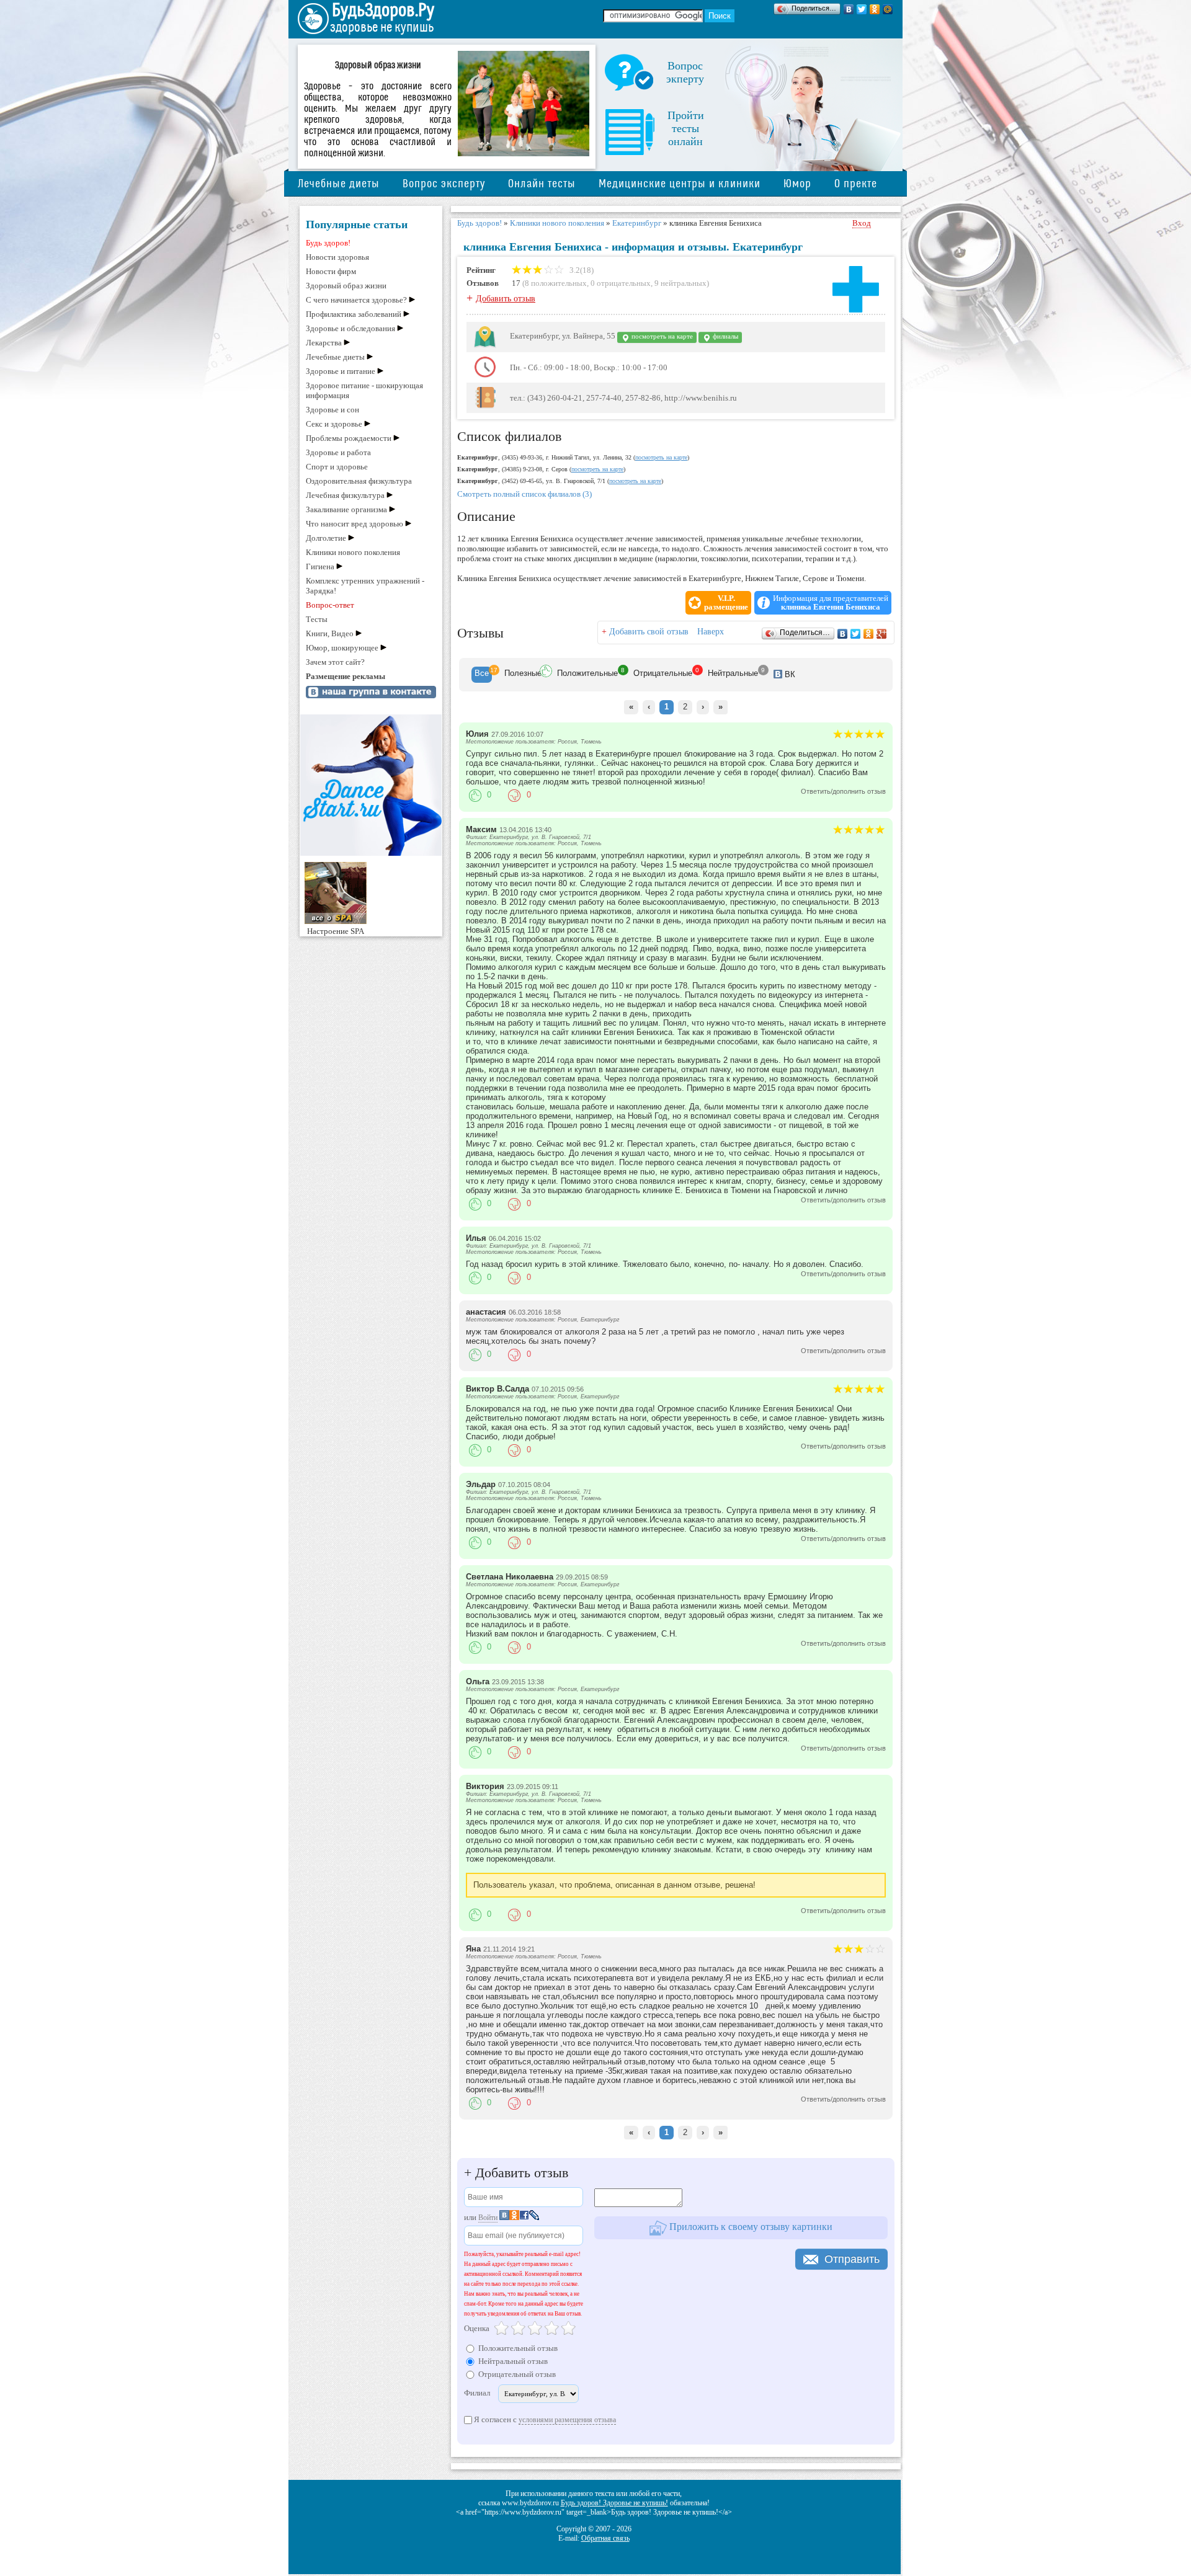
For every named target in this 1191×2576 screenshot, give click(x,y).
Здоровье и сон (332, 410)
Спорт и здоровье (337, 467)
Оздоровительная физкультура (359, 481)
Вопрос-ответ (330, 605)
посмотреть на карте (661, 336)
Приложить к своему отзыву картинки (750, 2227)
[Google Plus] (882, 634)
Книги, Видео (330, 633)
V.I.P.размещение (726, 603)
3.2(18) (581, 270)
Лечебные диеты (339, 184)
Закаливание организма (346, 509)
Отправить (852, 2259)
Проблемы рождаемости (349, 438)
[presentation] (482, 675)
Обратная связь (605, 2538)
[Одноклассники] (875, 9)
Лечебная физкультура (345, 495)
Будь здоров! (328, 243)
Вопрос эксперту (444, 184)
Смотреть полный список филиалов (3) (524, 494)
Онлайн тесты (542, 184)
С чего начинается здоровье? (356, 300)
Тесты (317, 619)
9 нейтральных (680, 283)
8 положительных (556, 283)
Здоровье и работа (338, 452)
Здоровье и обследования (350, 328)
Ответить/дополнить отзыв (843, 791)
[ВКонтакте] (849, 9)
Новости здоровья (337, 257)
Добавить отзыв (506, 299)
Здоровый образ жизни (346, 286)
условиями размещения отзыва (567, 2420)
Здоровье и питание (341, 371)
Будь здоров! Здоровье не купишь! (614, 2503)
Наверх (711, 632)
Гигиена (320, 566)
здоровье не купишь (382, 28)
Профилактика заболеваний (354, 314)
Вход (862, 223)
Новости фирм (331, 271)
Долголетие (326, 538)
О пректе (856, 184)
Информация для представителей (831, 603)
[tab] (482, 675)
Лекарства (324, 343)
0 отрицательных (621, 283)
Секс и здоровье (334, 424)
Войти (488, 2218)
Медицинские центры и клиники (680, 184)
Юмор (797, 184)
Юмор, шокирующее (342, 648)
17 (516, 283)
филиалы (725, 336)
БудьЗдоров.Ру (383, 11)
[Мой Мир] (888, 9)
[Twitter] (862, 9)
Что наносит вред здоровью (355, 524)
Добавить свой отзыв (649, 632)
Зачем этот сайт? (335, 662)
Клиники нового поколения (353, 552)
